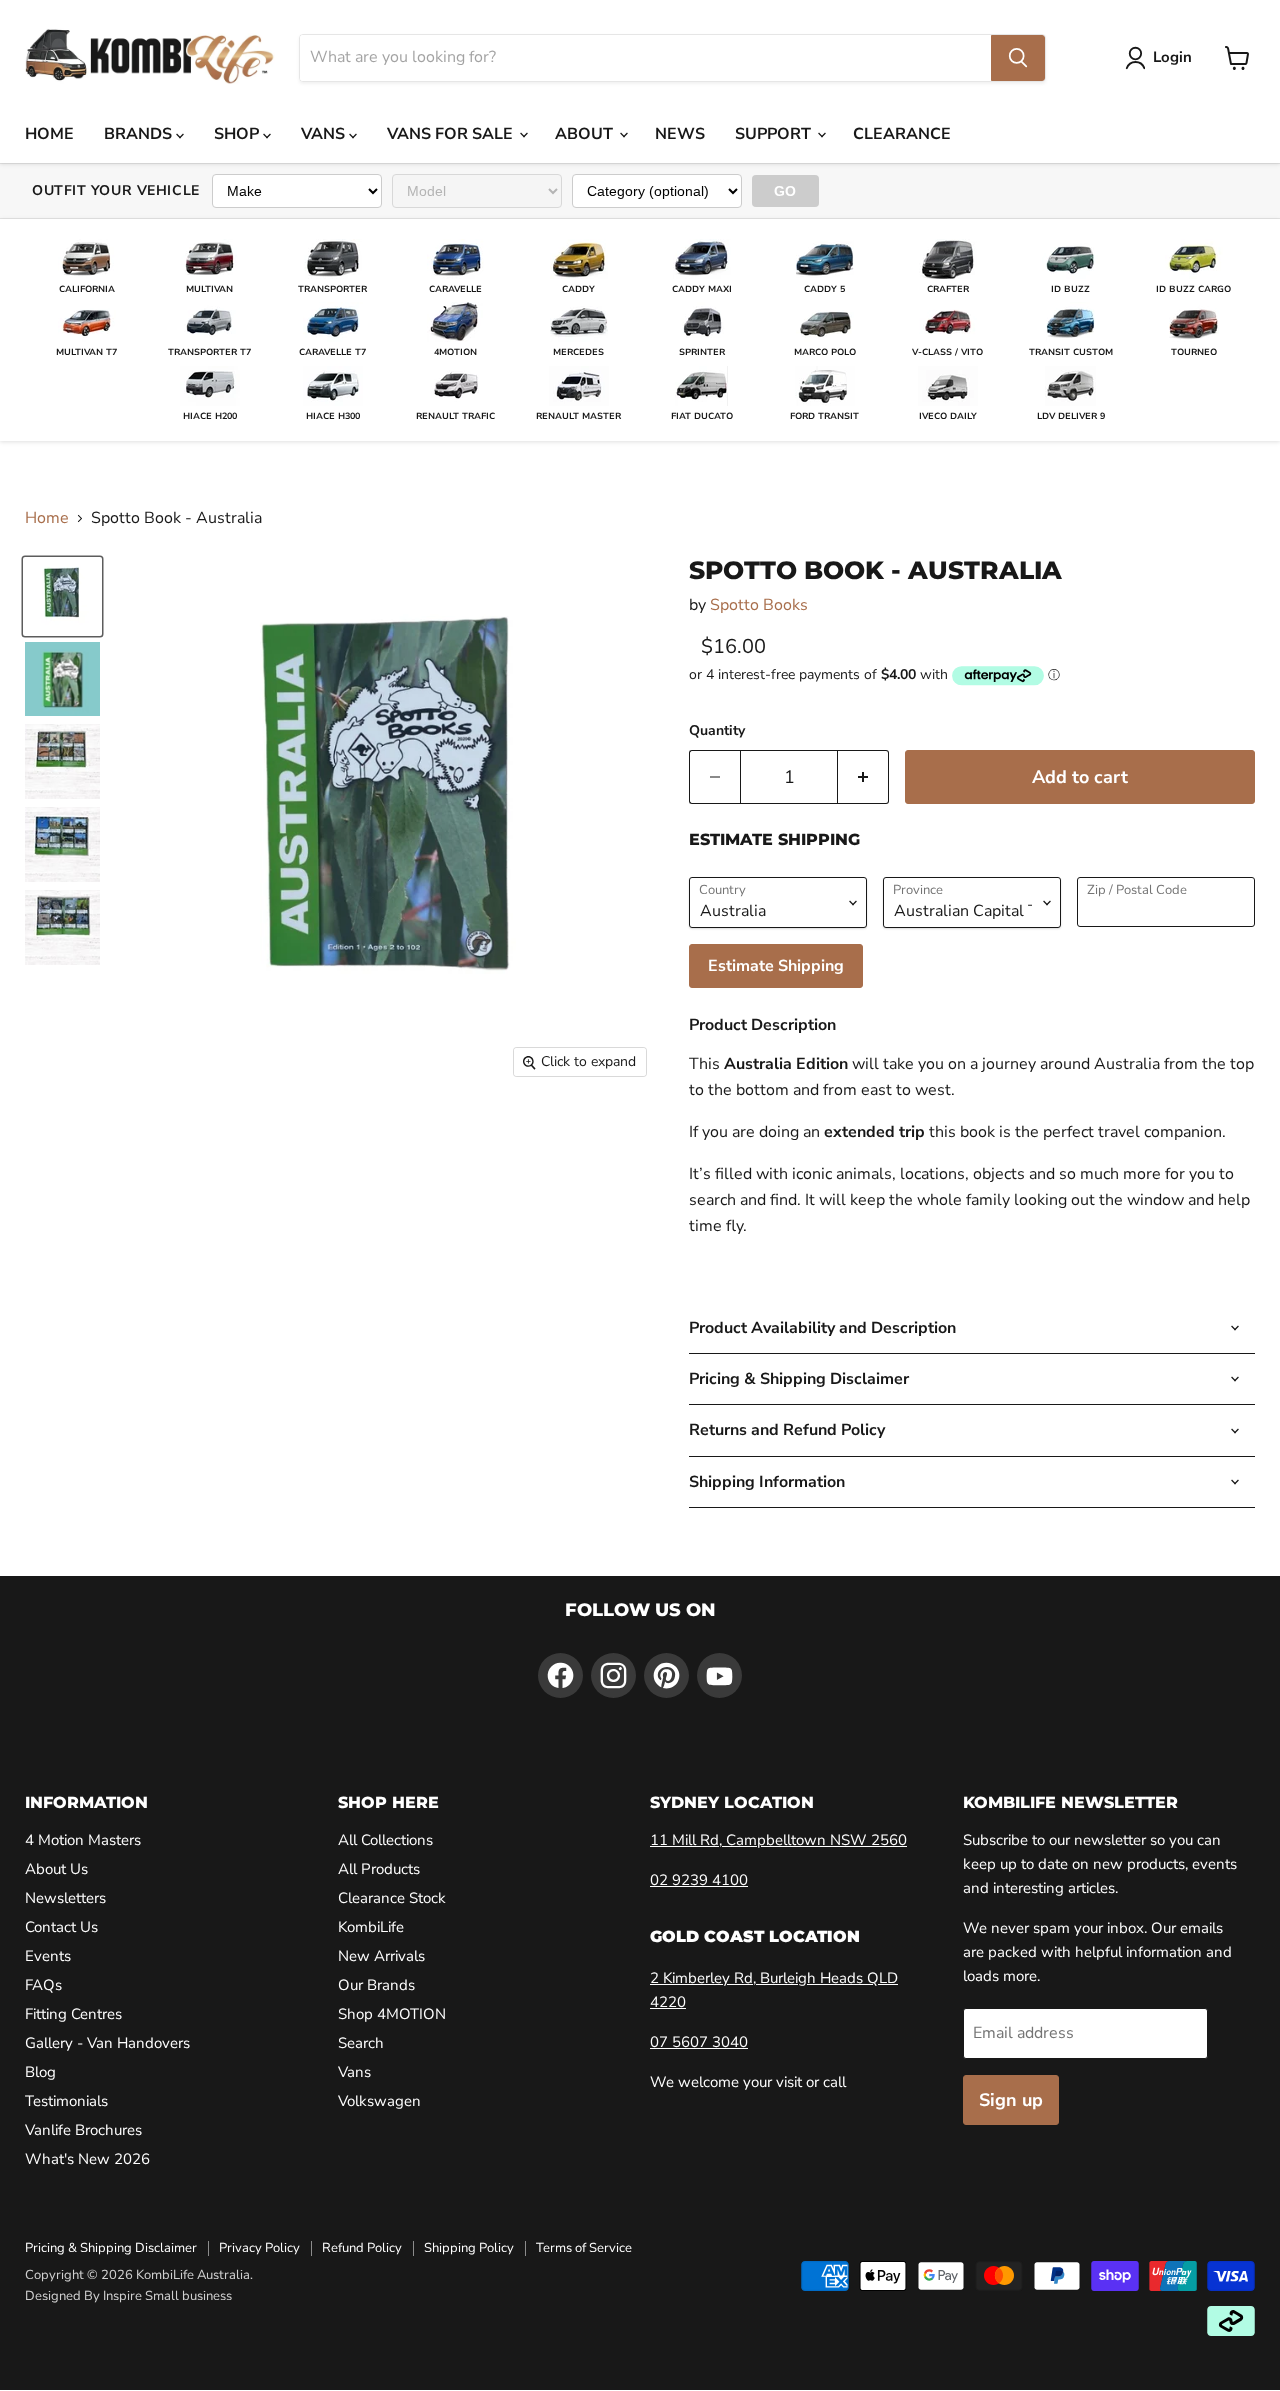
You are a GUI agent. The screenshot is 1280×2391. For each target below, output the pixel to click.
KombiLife (371, 1927)
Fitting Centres (73, 2014)
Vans (354, 2072)
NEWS (680, 134)
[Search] (1018, 58)
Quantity (717, 731)
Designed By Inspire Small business (128, 2296)
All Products (379, 1869)
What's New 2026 (87, 2159)
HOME (49, 134)
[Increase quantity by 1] (863, 777)
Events (48, 1956)
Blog (40, 2072)
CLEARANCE (902, 134)
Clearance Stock (392, 1898)
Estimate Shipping (776, 966)
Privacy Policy (259, 2248)
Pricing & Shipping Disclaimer (111, 2248)
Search (361, 2043)
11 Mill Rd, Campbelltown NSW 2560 (778, 1840)
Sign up (1011, 2100)
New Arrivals (381, 1956)
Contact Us (61, 1927)
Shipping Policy (469, 2248)
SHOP (238, 134)
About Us (56, 1869)
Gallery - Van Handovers (107, 2043)
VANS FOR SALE (452, 134)
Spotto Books (759, 605)
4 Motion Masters (83, 1840)
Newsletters (65, 1898)
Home (47, 518)
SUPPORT (775, 134)
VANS (325, 134)
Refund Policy (362, 2248)
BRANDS (140, 134)
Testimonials (66, 2101)
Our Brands (376, 1985)
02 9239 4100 (699, 1880)
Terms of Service (584, 2248)
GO (785, 191)
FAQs (43, 1985)
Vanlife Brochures (83, 2130)
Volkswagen (379, 2101)
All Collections (385, 1840)
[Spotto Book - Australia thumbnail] (62, 596)
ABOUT (586, 134)
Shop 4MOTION (392, 2014)
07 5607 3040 (699, 2042)
